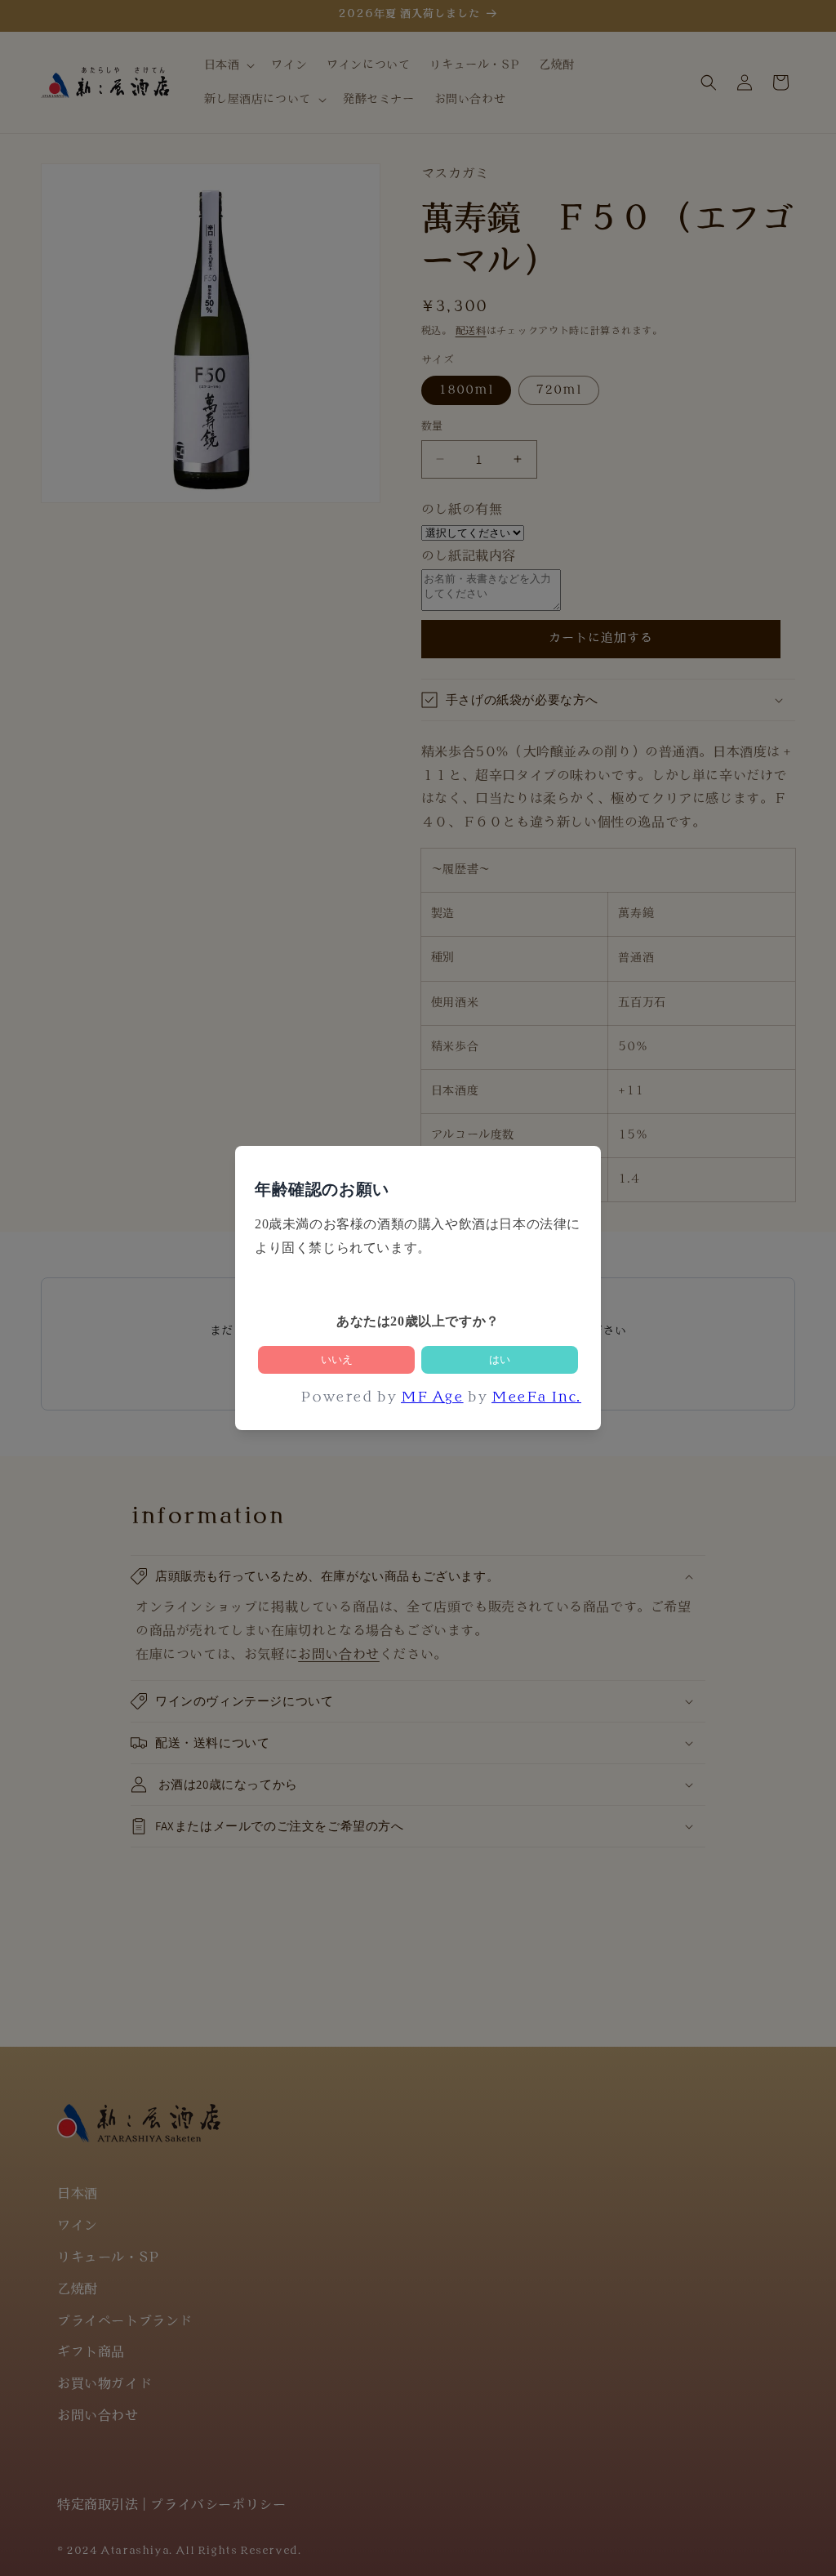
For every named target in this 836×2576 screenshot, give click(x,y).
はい (500, 1359)
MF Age (432, 1398)
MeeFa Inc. (536, 1398)
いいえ (337, 1359)
